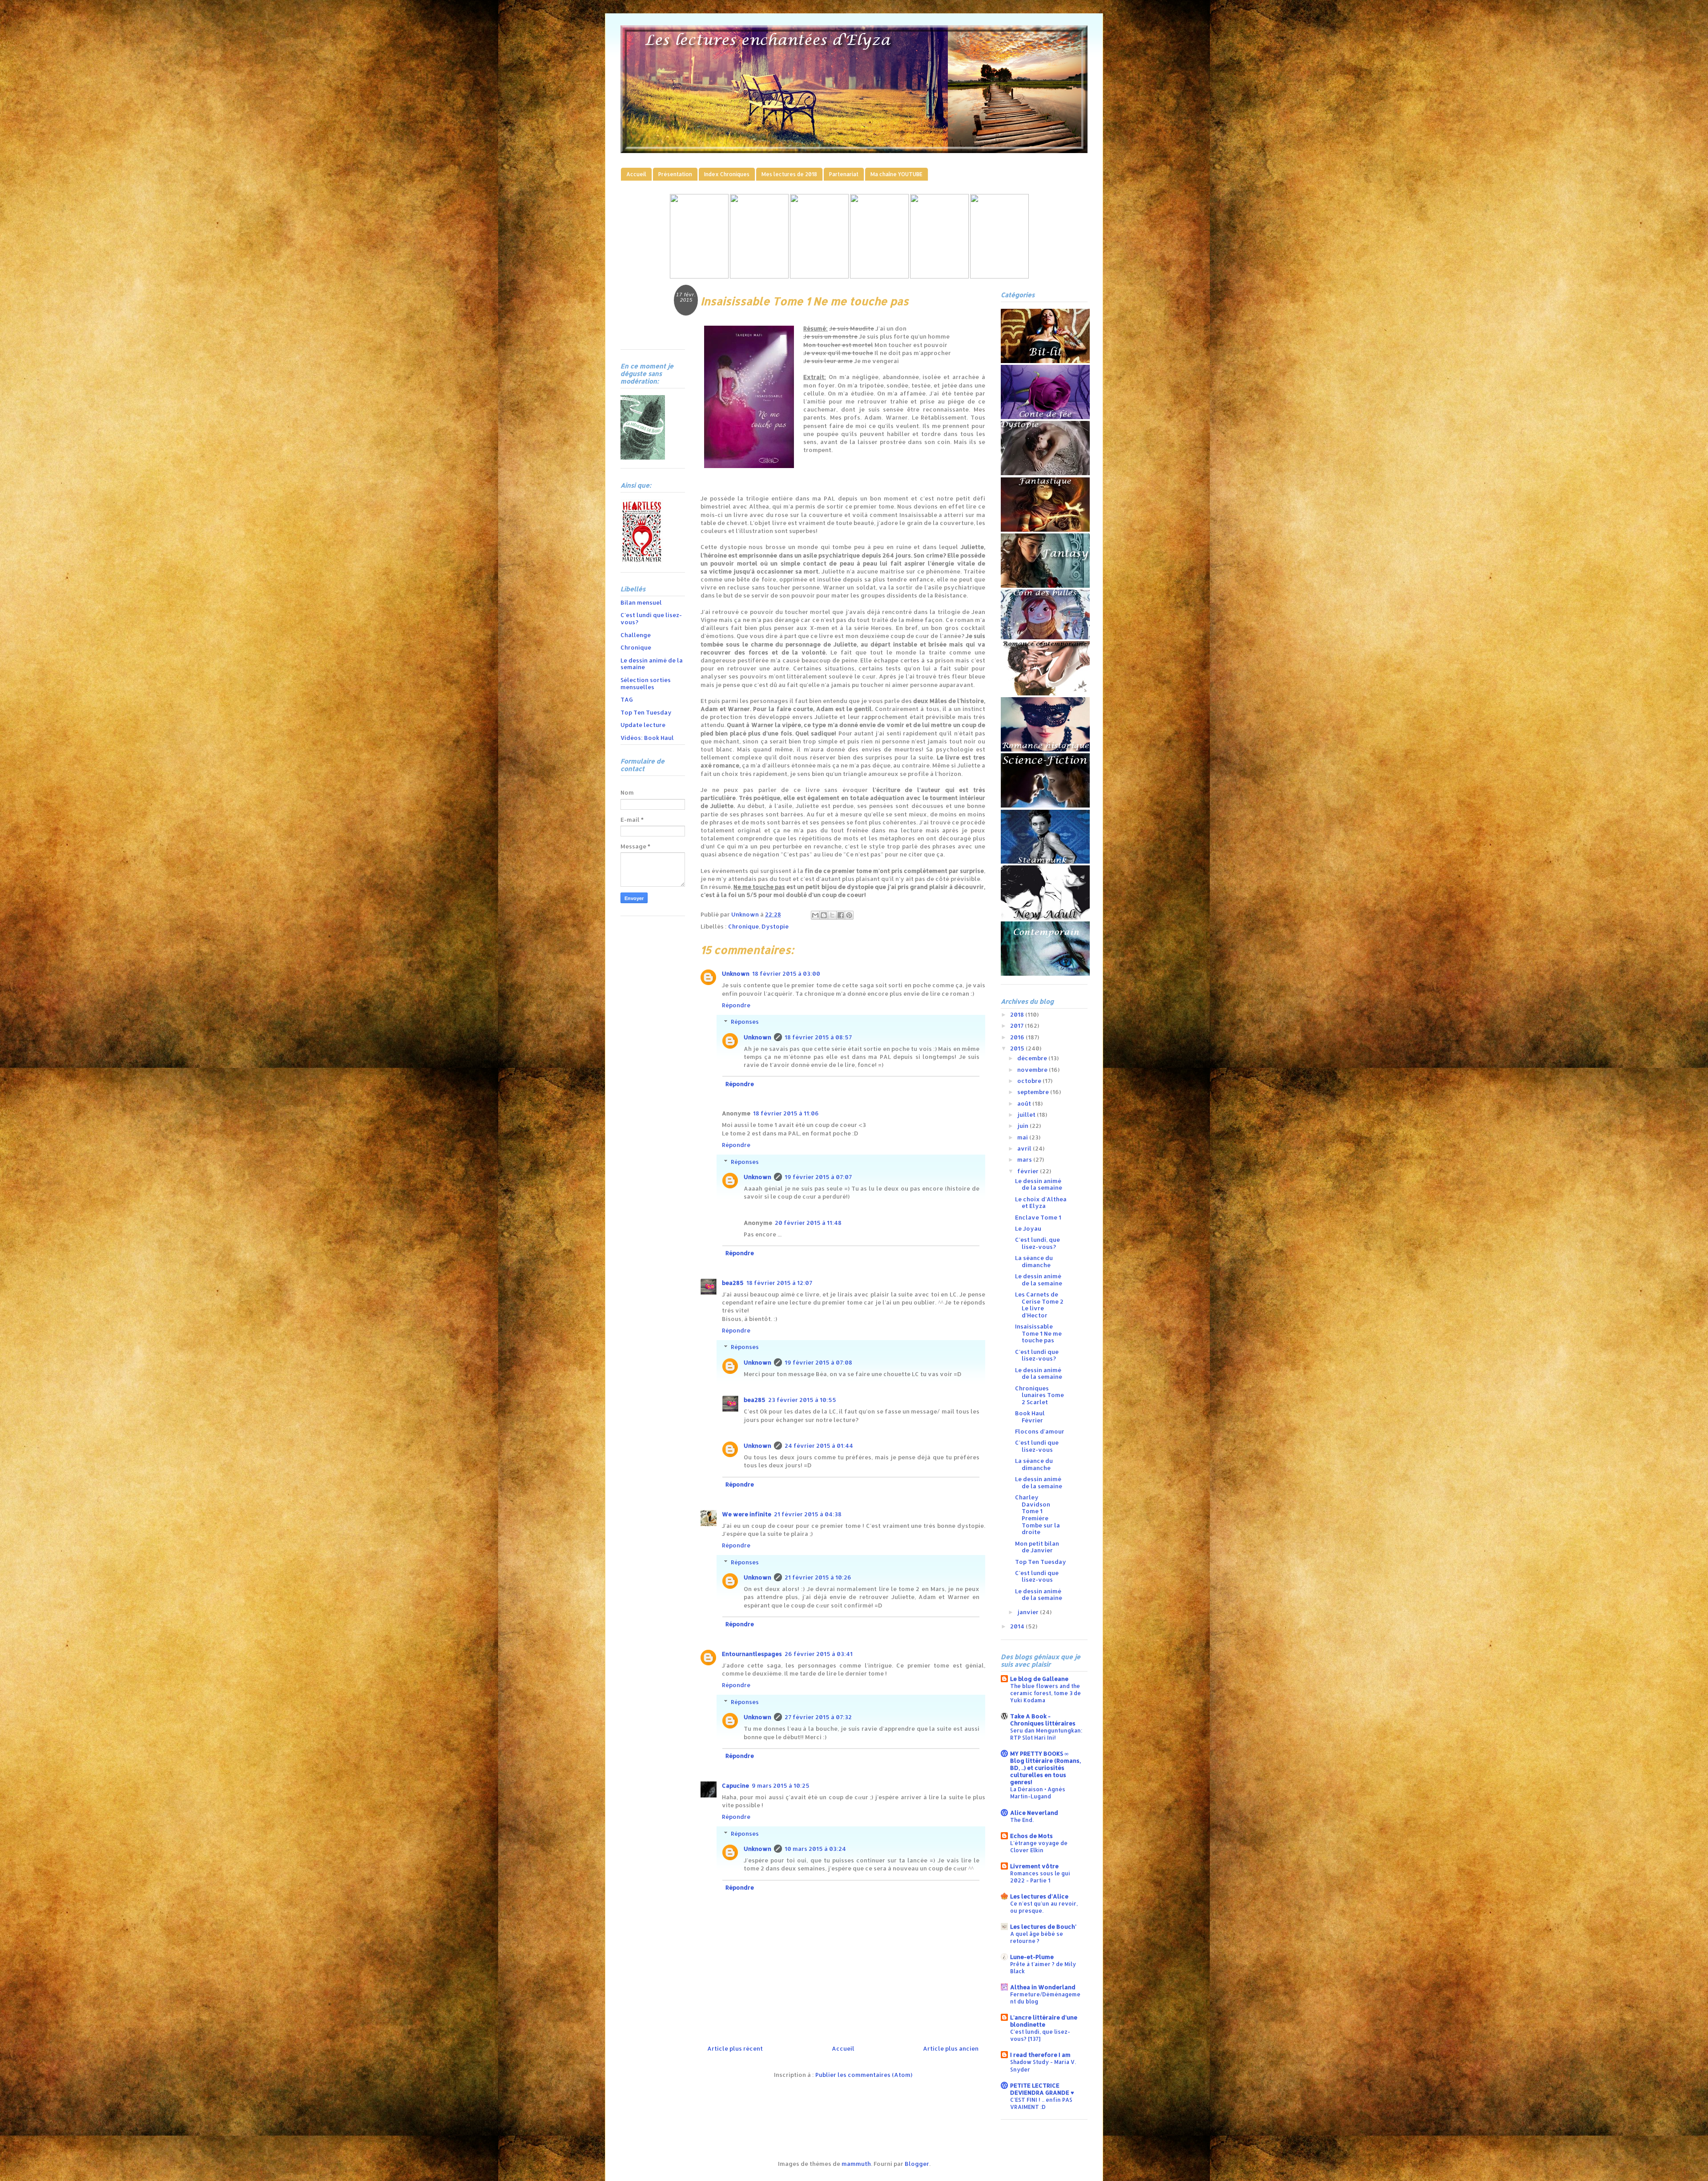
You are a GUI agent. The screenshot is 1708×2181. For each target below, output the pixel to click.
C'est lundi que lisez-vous (1037, 1446)
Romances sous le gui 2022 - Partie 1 (1040, 1877)
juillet (1027, 1115)
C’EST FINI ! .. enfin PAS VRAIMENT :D (1041, 2103)
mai (1023, 1137)
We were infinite (747, 1514)
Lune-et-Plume (1032, 1957)
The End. (1022, 1820)
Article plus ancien (951, 2048)
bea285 (733, 1283)
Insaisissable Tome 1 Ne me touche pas (1038, 1333)
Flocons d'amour (1040, 1431)
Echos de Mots (1031, 1836)
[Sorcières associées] (999, 276)
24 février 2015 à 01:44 (819, 1446)
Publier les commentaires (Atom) (864, 2075)
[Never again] (759, 276)
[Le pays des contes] (819, 276)
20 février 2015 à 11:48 (808, 1223)
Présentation (675, 174)
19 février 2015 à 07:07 (818, 1177)
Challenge (636, 635)
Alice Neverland (1034, 1813)
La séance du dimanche (1034, 1261)
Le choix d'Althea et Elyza (1041, 1203)
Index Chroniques (727, 174)
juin (1023, 1126)
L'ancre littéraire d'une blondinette (1044, 2021)
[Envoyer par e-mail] (815, 915)
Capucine (735, 1785)
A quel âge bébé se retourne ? (1037, 1937)
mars (1025, 1159)
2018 (1018, 1014)
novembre (1033, 1070)
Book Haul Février (1030, 1417)
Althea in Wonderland (1043, 1987)
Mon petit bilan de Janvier (1037, 1547)
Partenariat (844, 174)
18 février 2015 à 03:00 (786, 973)
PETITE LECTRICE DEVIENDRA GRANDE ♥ (1042, 2089)
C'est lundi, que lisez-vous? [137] (1040, 2035)
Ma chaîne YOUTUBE (896, 174)
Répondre (736, 1005)
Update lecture (643, 725)
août (1025, 1103)
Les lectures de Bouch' (1043, 1927)
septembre (1034, 1092)
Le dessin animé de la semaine (652, 664)
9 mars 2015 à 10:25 (781, 1785)
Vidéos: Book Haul (647, 738)
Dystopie (775, 926)
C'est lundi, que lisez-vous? (1037, 1243)
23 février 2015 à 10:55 (802, 1400)
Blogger (917, 2164)
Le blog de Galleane (1039, 1679)
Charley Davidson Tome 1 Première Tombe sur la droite (1037, 1515)
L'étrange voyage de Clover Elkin (1039, 1846)
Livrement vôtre (1034, 1866)
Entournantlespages (752, 1654)
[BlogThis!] (824, 915)
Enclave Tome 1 (1038, 1217)
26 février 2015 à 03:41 (819, 1654)
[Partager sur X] (832, 915)
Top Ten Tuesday (646, 712)
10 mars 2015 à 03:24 (815, 1849)
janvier (1029, 1612)
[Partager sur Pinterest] (849, 915)
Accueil (636, 174)
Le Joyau (1028, 1228)
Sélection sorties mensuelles (646, 683)
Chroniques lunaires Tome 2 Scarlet (1039, 1395)
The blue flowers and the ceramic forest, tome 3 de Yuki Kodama (1045, 1693)
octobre (1030, 1081)
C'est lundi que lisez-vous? (651, 618)
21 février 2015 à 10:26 (818, 1577)
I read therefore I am (1040, 2055)
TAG (627, 699)
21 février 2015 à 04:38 (808, 1514)
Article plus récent (735, 2048)
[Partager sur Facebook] (841, 915)
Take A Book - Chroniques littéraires (1043, 1720)
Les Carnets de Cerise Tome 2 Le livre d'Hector (1039, 1305)
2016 (1018, 1037)
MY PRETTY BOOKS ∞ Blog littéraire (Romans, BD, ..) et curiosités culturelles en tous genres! (1045, 1768)
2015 (1018, 1048)
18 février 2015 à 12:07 (779, 1283)
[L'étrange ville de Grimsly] (879, 276)
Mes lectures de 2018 (789, 174)
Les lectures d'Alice (1039, 1896)
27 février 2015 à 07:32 (818, 1717)
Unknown (736, 973)
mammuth (856, 2164)
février (1029, 1171)
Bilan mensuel (641, 602)
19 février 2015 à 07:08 (818, 1362)
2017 (1017, 1026)
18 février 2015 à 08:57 (818, 1037)
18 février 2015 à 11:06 (786, 1113)
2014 (1018, 1626)
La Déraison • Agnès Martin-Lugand (1038, 1793)
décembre (1033, 1058)
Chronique (743, 926)
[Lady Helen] (699, 276)
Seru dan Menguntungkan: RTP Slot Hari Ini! (1046, 1734)
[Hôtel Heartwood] (939, 276)
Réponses (745, 1022)
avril (1025, 1148)
